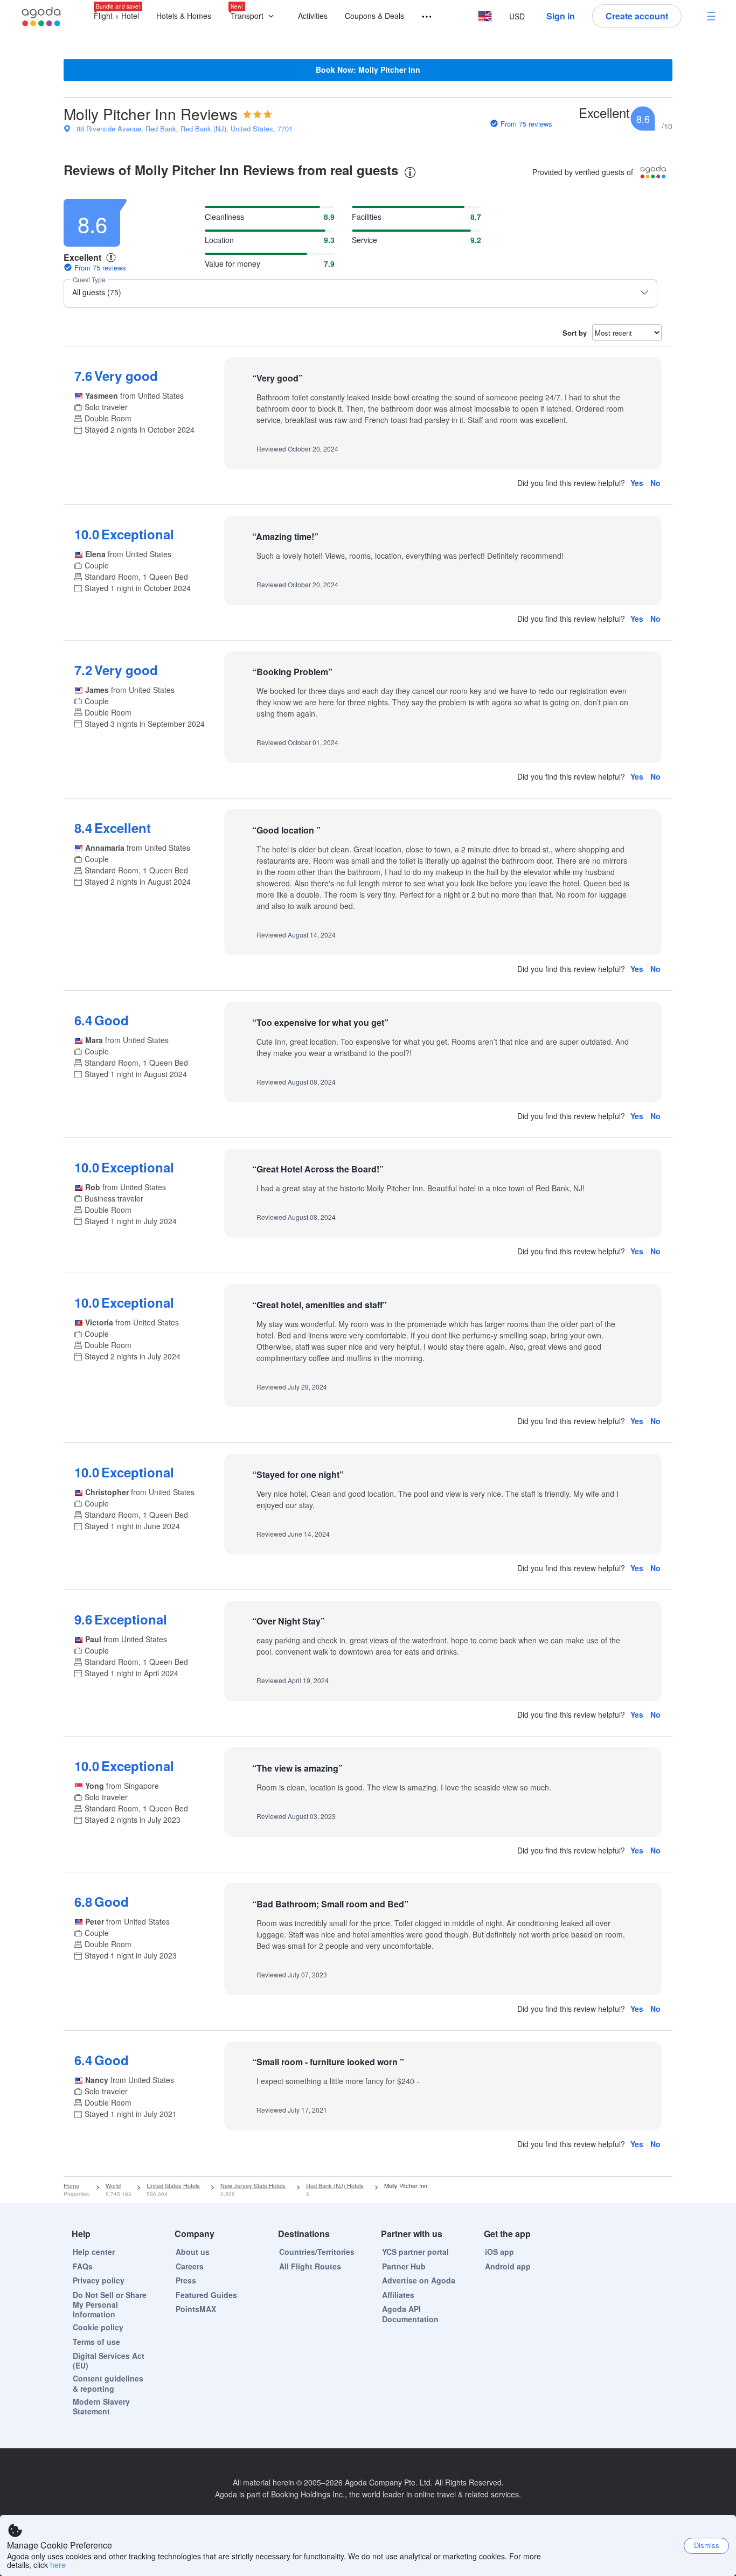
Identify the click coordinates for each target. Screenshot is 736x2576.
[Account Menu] (711, 16)
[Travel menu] (422, 17)
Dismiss (707, 2545)
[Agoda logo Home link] (41, 16)
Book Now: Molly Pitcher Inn (368, 70)
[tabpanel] (368, 1183)
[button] (255, 16)
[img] (258, 114)
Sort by (575, 333)
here (58, 2565)
